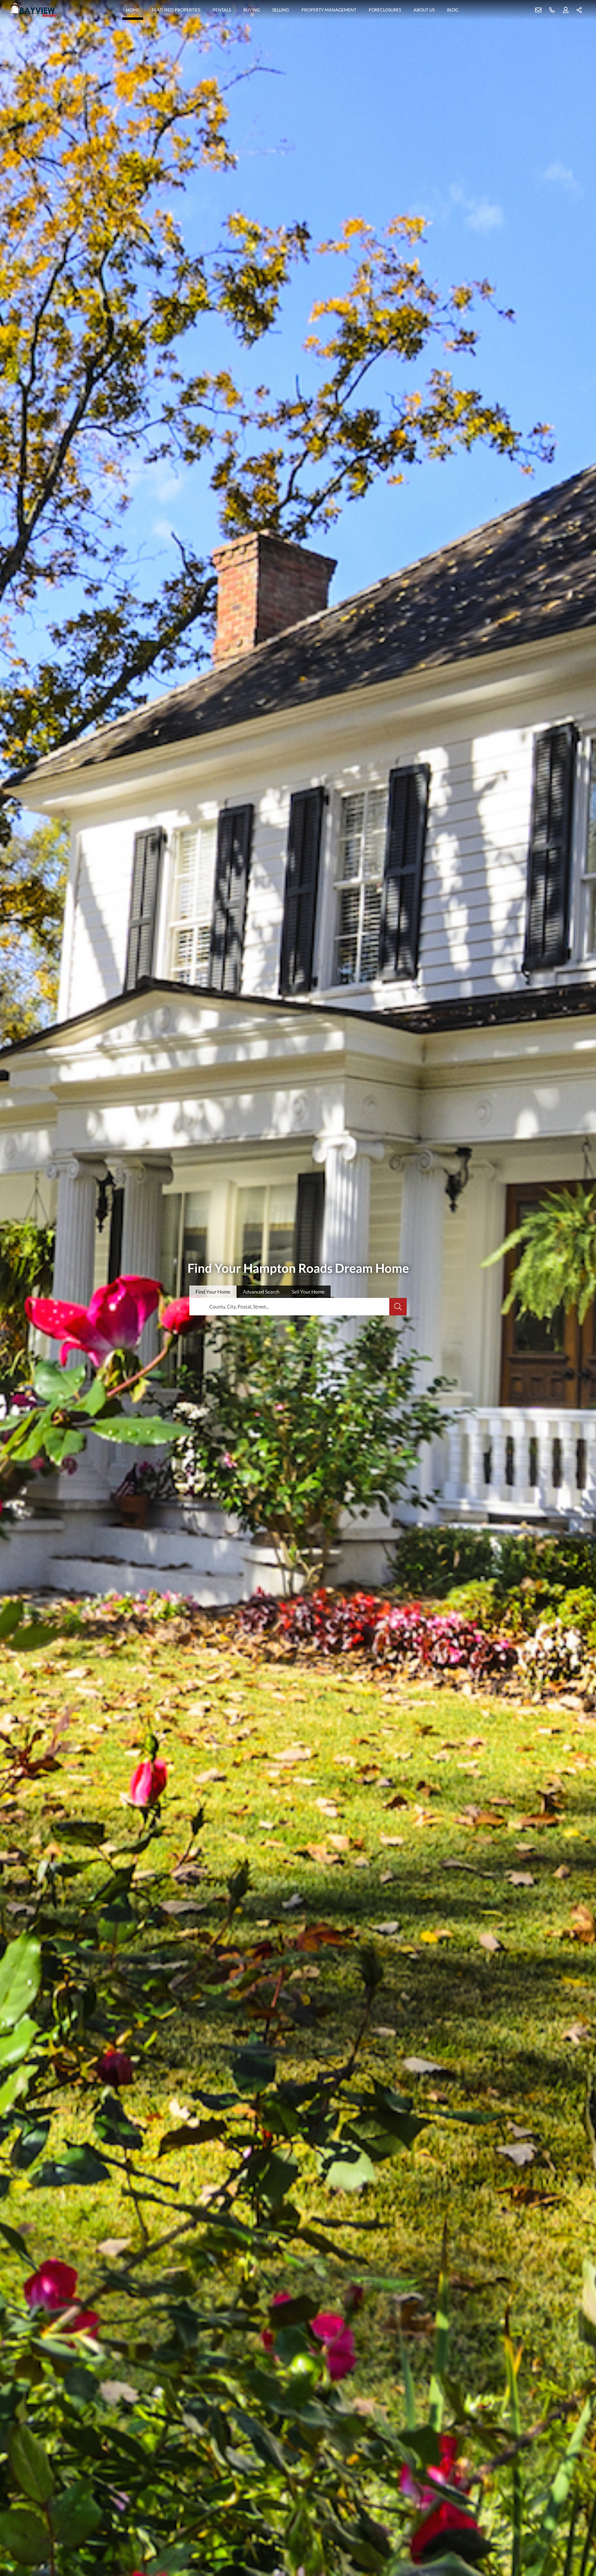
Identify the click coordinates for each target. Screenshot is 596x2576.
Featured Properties (176, 10)
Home (133, 10)
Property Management (329, 10)
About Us (424, 10)
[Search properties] (398, 1307)
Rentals (222, 10)
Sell (308, 1292)
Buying (252, 10)
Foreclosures (385, 10)
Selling (281, 10)
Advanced (261, 1292)
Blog (453, 10)
